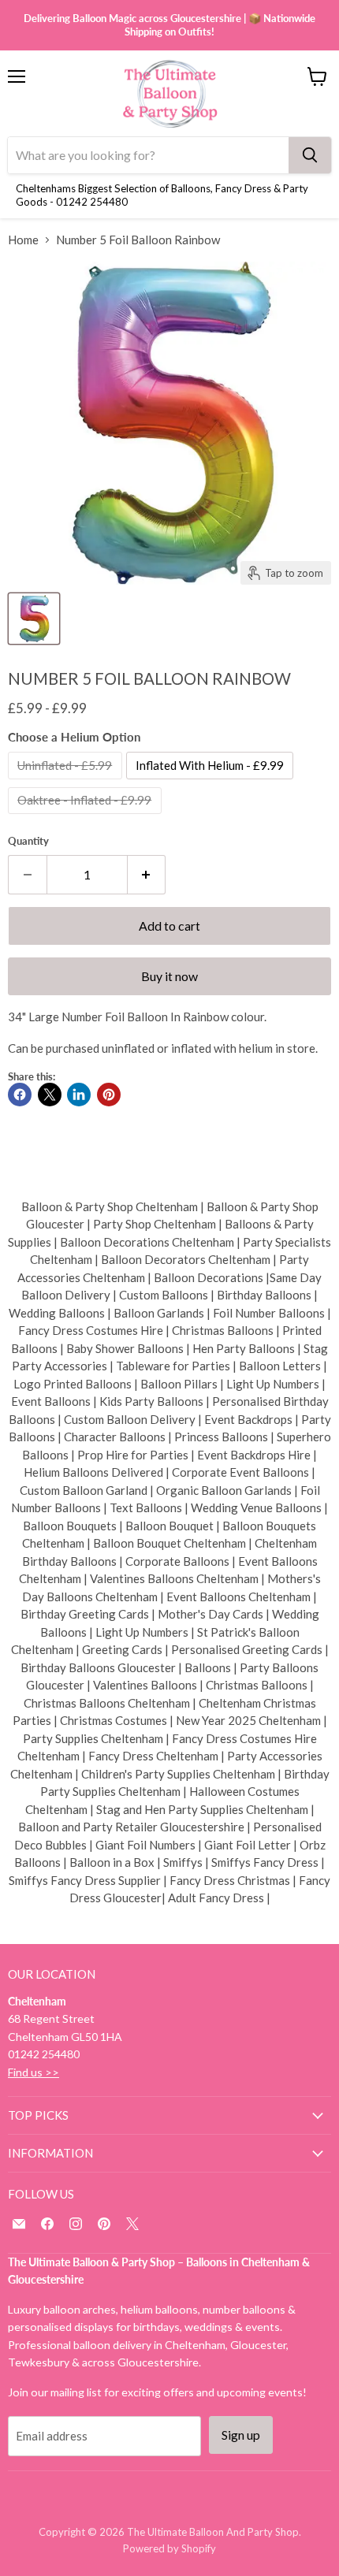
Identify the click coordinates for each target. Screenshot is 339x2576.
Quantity (28, 841)
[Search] (310, 155)
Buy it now (169, 976)
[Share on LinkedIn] (79, 1095)
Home (23, 240)
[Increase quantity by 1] (147, 875)
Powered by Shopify (169, 2548)
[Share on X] (50, 1095)
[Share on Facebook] (20, 1095)
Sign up (241, 2435)
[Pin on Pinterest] (109, 1095)
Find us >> (34, 2072)
